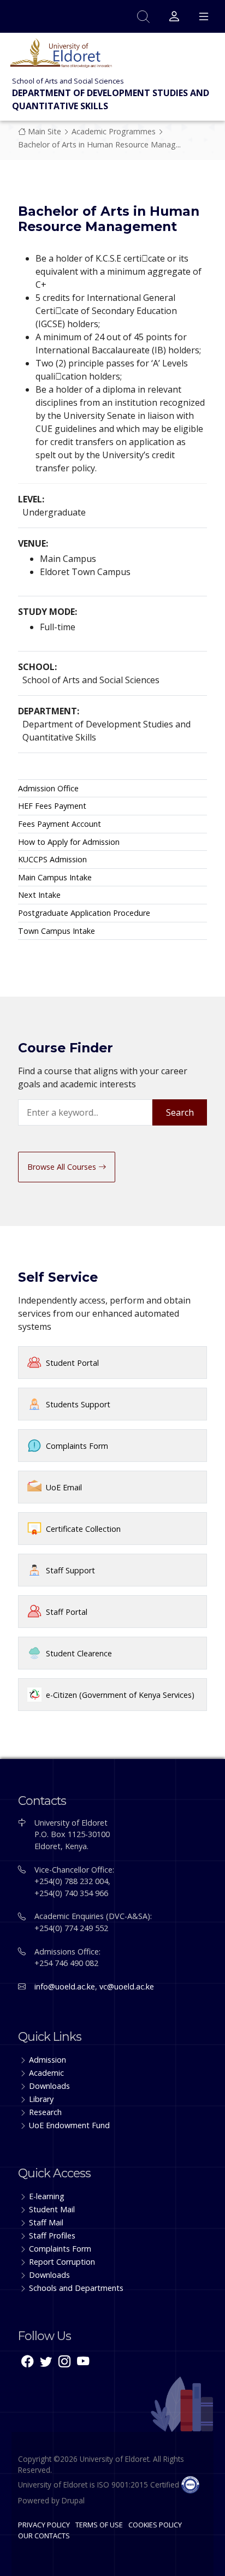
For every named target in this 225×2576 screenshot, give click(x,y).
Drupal (73, 2500)
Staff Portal (67, 1612)
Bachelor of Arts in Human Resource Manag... (99, 144)
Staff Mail (46, 2222)
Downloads (49, 2086)
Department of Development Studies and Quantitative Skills (111, 99)
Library (41, 2099)
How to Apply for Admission (69, 842)
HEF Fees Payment (52, 806)
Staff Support (70, 1570)
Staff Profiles (52, 2236)
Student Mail (52, 2209)
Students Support (78, 1404)
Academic (46, 2073)
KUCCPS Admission (52, 859)
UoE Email (64, 1487)
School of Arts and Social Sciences (68, 81)
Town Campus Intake (57, 931)
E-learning (47, 2196)
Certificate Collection (83, 1529)
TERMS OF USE (99, 2525)
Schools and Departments (76, 2288)
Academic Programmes (114, 131)
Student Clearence (79, 1653)
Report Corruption (62, 2262)
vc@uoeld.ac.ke (127, 1986)
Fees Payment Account (60, 824)
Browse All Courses (63, 1167)
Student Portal (72, 1363)
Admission (48, 2060)
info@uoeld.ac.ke (65, 1986)
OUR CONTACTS (44, 2536)
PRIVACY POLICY (44, 2525)
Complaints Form (77, 1446)
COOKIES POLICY (155, 2525)
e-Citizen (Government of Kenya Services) (120, 1695)
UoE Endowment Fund (69, 2125)
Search (180, 1112)
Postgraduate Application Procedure (84, 913)
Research (45, 2112)
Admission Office (48, 788)
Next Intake (39, 895)
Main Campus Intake (55, 877)
